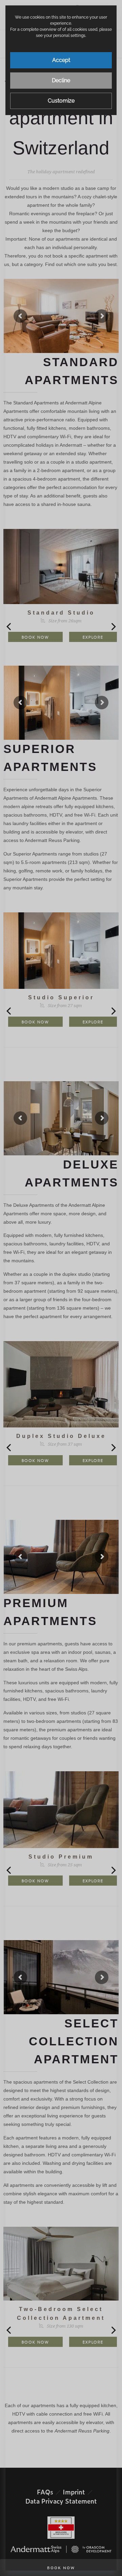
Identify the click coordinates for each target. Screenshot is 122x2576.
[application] (61, 1288)
